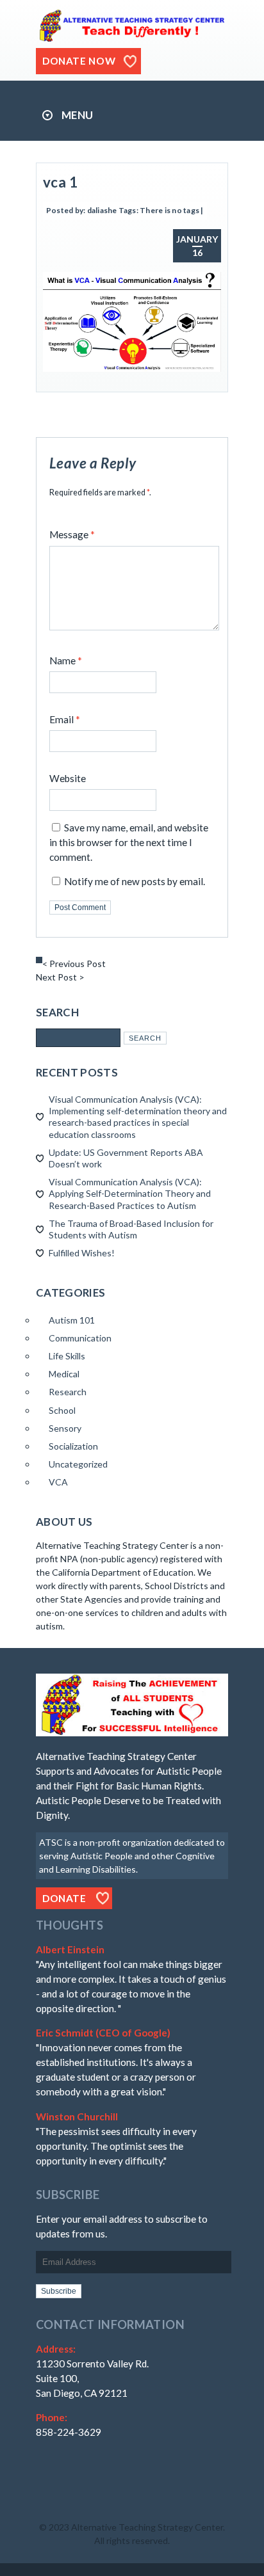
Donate (64, 1898)
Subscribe (59, 2291)
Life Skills (67, 1356)
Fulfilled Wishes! (82, 1253)
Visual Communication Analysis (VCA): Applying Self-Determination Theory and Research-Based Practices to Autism (130, 1193)
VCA (58, 1482)
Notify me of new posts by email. (135, 881)
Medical (64, 1374)
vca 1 (60, 182)
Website (68, 778)
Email (65, 719)
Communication (80, 1338)
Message (72, 534)
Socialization (73, 1446)
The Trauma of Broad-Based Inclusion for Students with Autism (131, 1229)
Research (68, 1392)
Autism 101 (72, 1320)
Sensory (65, 1428)
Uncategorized (78, 1464)
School (62, 1410)
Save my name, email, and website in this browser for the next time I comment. (129, 842)
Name (66, 660)
